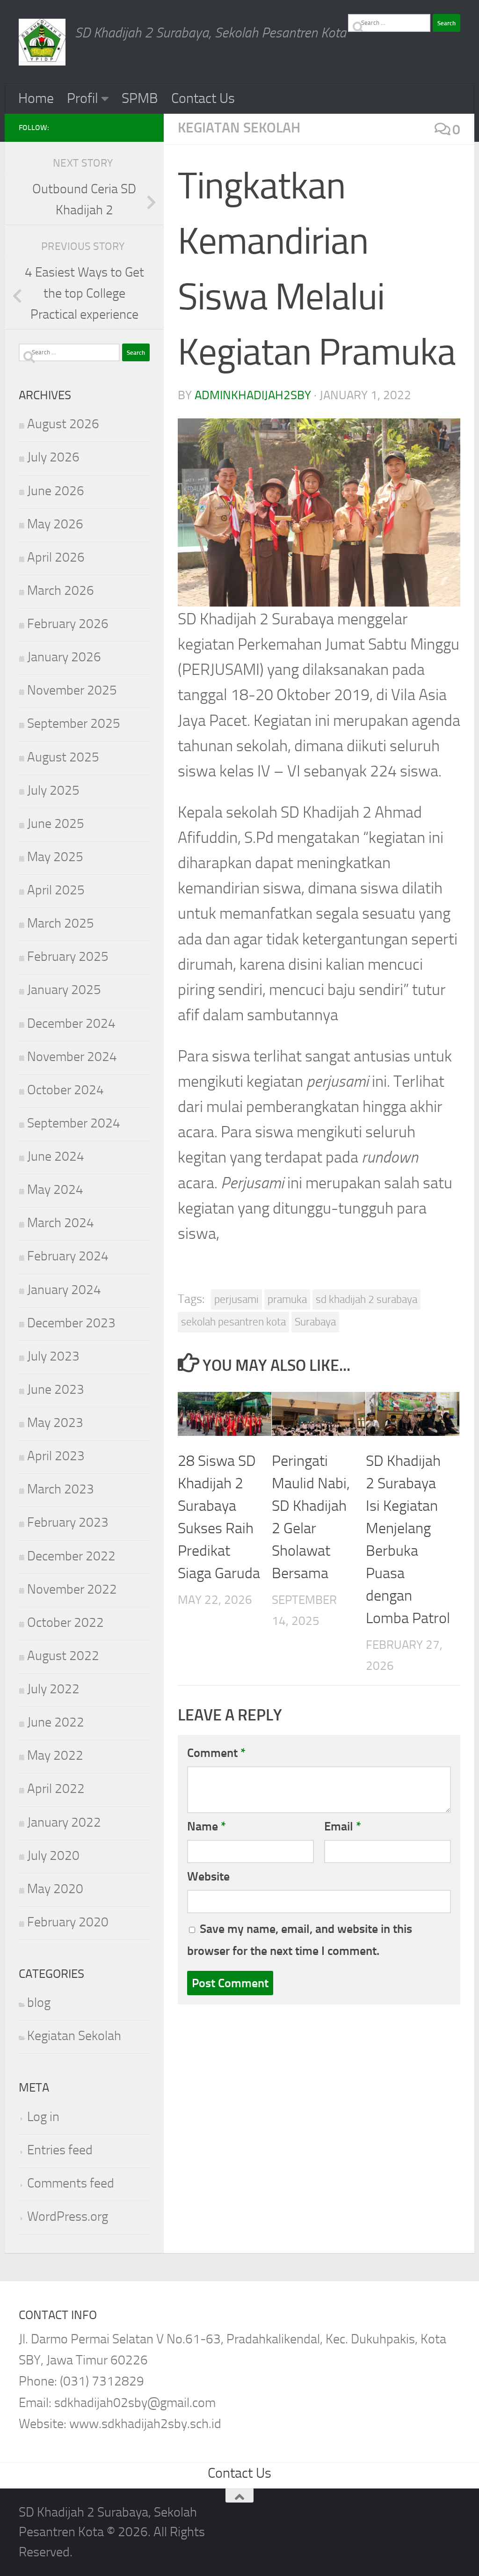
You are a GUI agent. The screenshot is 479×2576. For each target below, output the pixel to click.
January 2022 (64, 1822)
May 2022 (55, 1755)
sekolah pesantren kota (233, 1322)
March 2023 (61, 1489)
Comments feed (71, 2183)
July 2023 (53, 1356)
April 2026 (56, 557)
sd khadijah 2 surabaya (367, 1299)
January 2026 (64, 657)
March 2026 (61, 590)
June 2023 (56, 1389)
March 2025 (61, 923)
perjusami (236, 1299)
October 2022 (65, 1622)
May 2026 (55, 524)
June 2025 (56, 823)
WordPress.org (68, 2216)
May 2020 (55, 1889)
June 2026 (56, 491)
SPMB (140, 98)
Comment (216, 1753)
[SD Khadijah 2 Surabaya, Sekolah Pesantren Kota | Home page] (42, 42)
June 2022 (56, 1722)
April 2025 (56, 890)
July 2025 (53, 790)
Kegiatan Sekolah (239, 128)
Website (208, 1876)
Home (36, 98)
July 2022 (53, 1689)
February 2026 (68, 624)
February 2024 (68, 1256)
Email (343, 1826)
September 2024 (74, 1123)
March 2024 (61, 1223)
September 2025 (74, 723)
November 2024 (72, 1057)
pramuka (287, 1299)
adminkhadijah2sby (253, 395)
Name (207, 1826)
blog (39, 2002)
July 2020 (53, 1855)
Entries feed (60, 2150)
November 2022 (72, 1589)
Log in (43, 2117)
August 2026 (63, 424)
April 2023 (56, 1456)
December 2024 (71, 1023)
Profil (83, 98)
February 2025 (68, 956)
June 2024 (56, 1156)
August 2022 (63, 1656)
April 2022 (56, 1789)
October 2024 (65, 1090)
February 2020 (68, 1922)
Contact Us (203, 98)
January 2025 (64, 990)
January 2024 (64, 1290)
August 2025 (63, 757)
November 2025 (72, 690)
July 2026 (53, 457)
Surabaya (315, 1322)
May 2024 (55, 1189)
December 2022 (71, 1556)
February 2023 (68, 1522)
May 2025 (55, 857)
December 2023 (71, 1323)
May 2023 (55, 1423)
